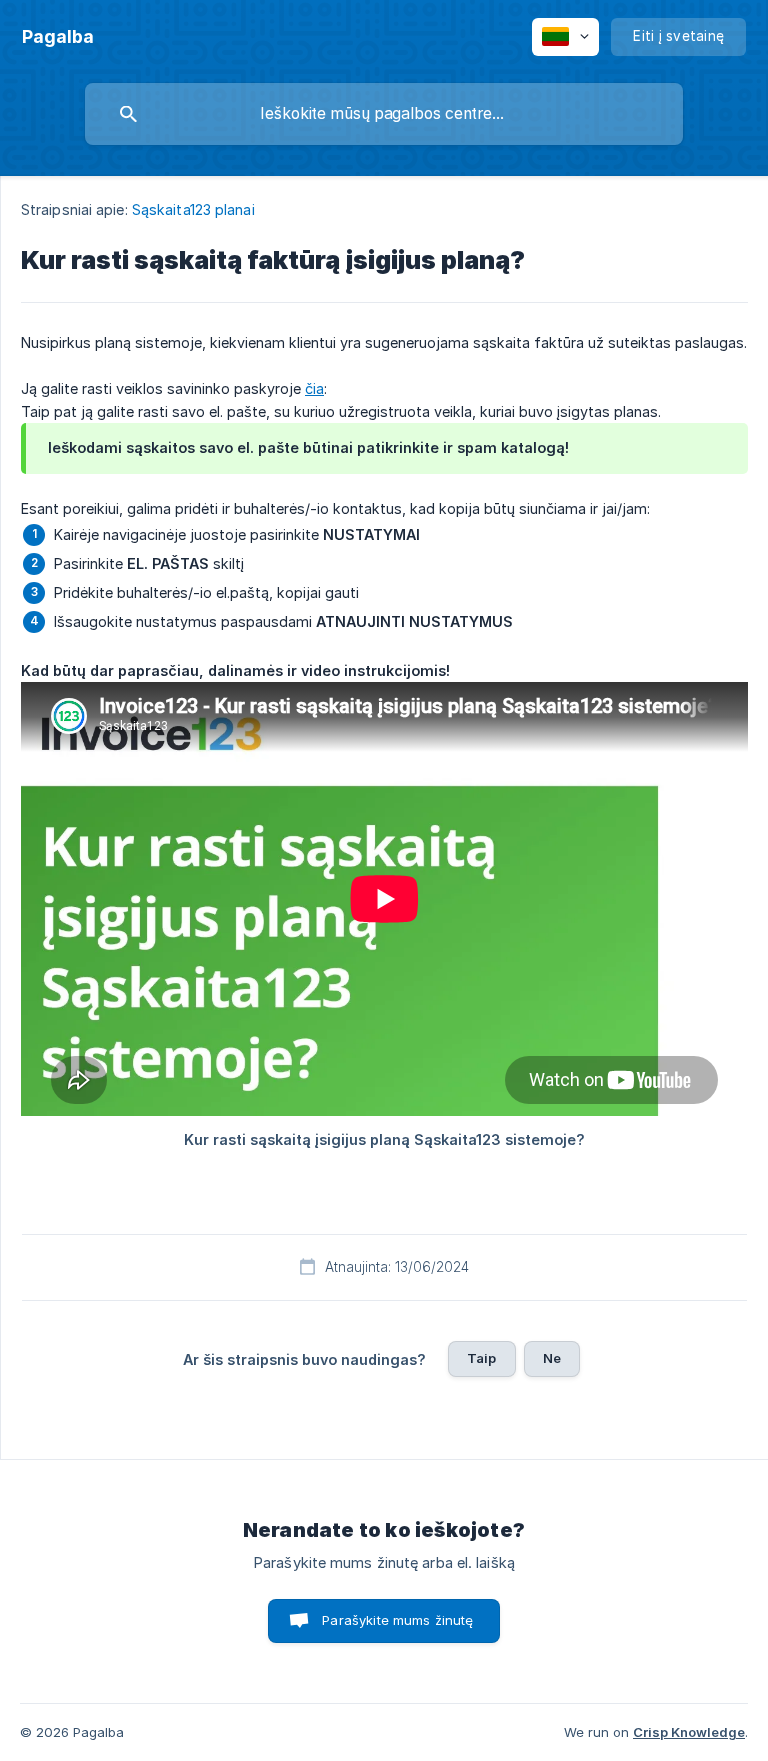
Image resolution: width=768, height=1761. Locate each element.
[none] (58, 37)
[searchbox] (384, 114)
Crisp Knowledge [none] (689, 1732)
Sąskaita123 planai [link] (193, 209)
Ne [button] (552, 1358)
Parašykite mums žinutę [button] (397, 1620)
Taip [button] (482, 1358)
